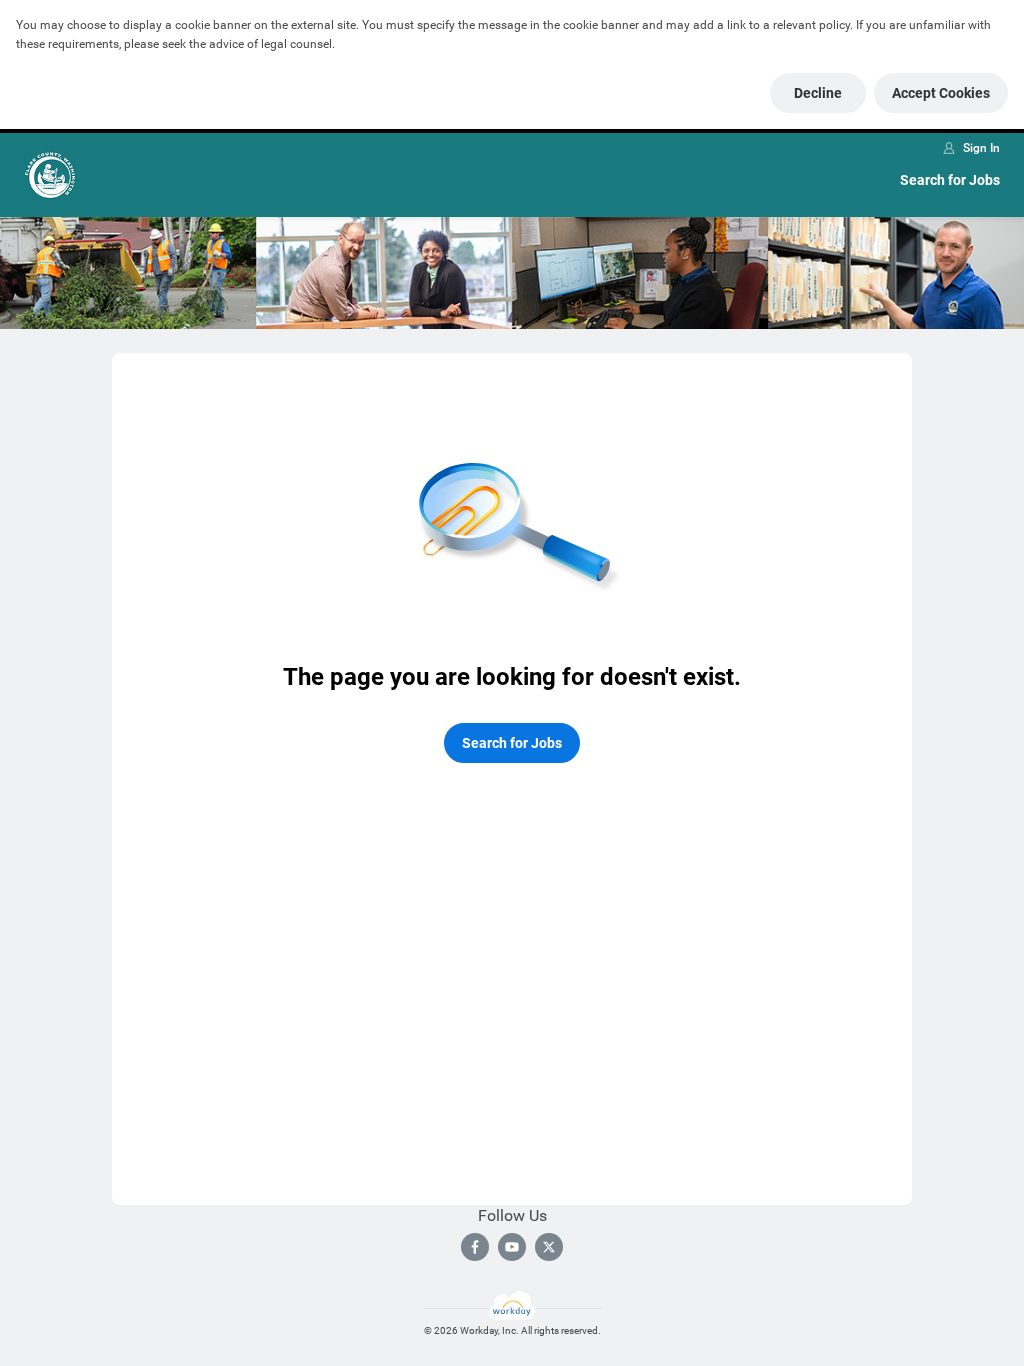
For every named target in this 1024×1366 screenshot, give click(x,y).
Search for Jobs (950, 180)
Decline (818, 93)
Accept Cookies (941, 93)
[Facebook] (475, 1247)
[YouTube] (512, 1247)
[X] (549, 1247)
